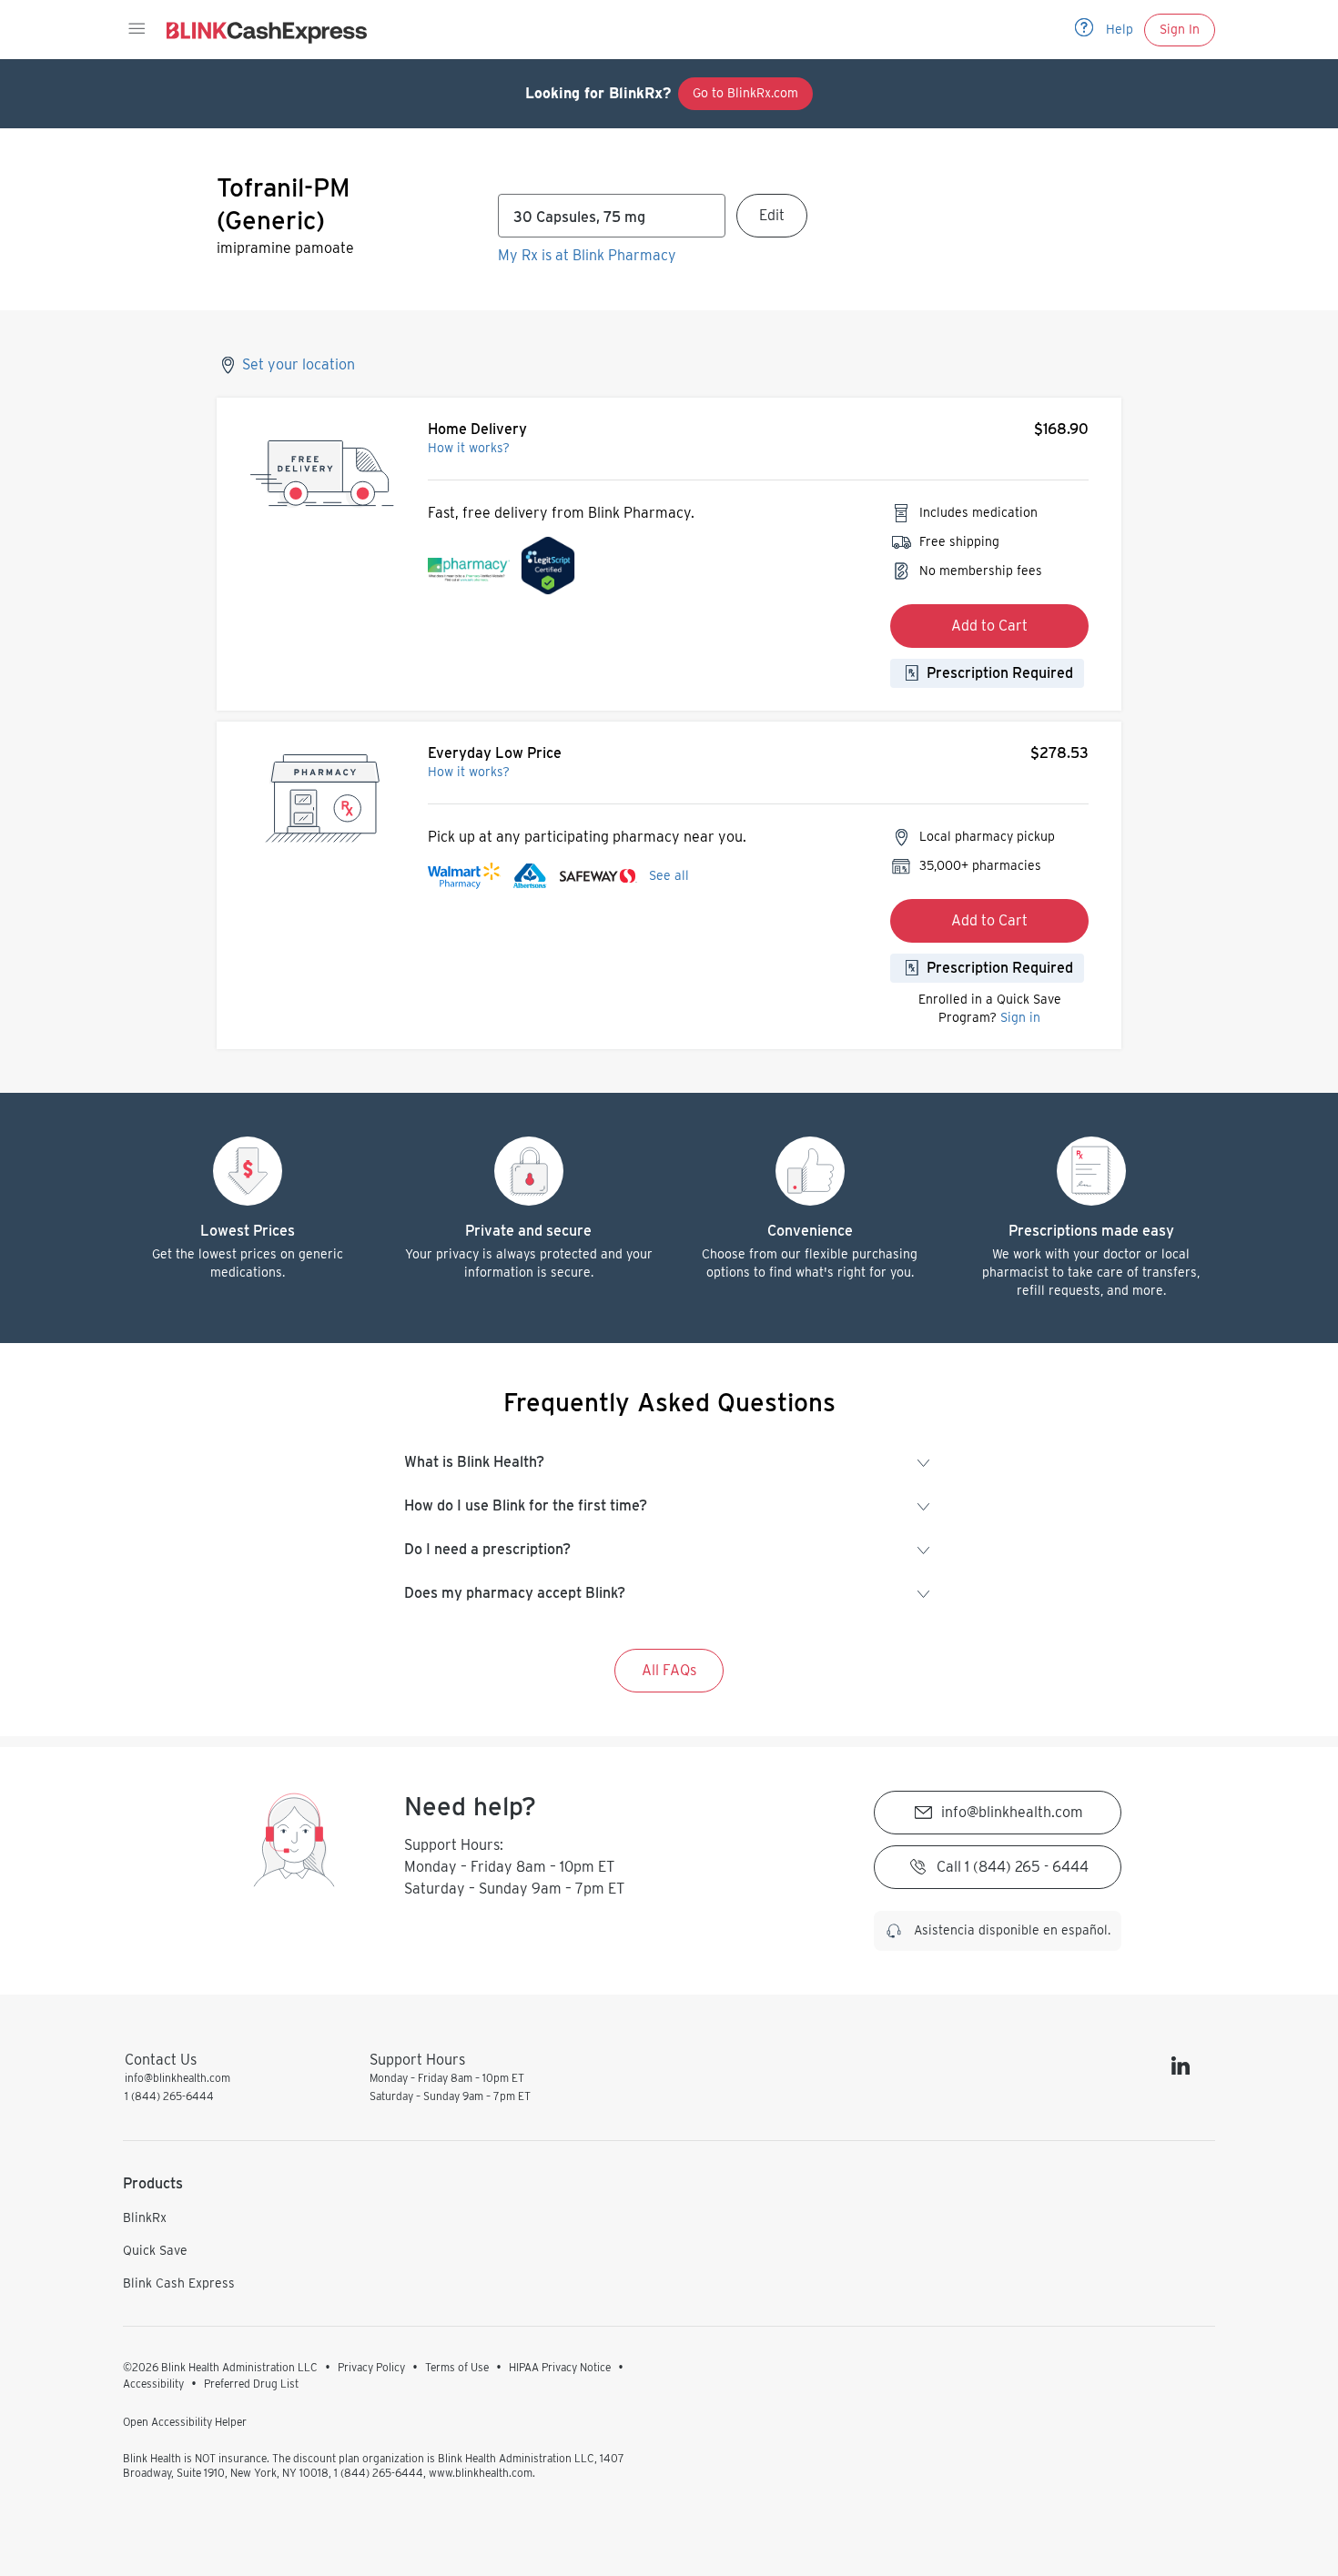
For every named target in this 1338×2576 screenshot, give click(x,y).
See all (669, 875)
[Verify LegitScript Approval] (548, 570)
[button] (136, 29)
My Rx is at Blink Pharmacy (587, 255)
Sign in (1020, 1017)
